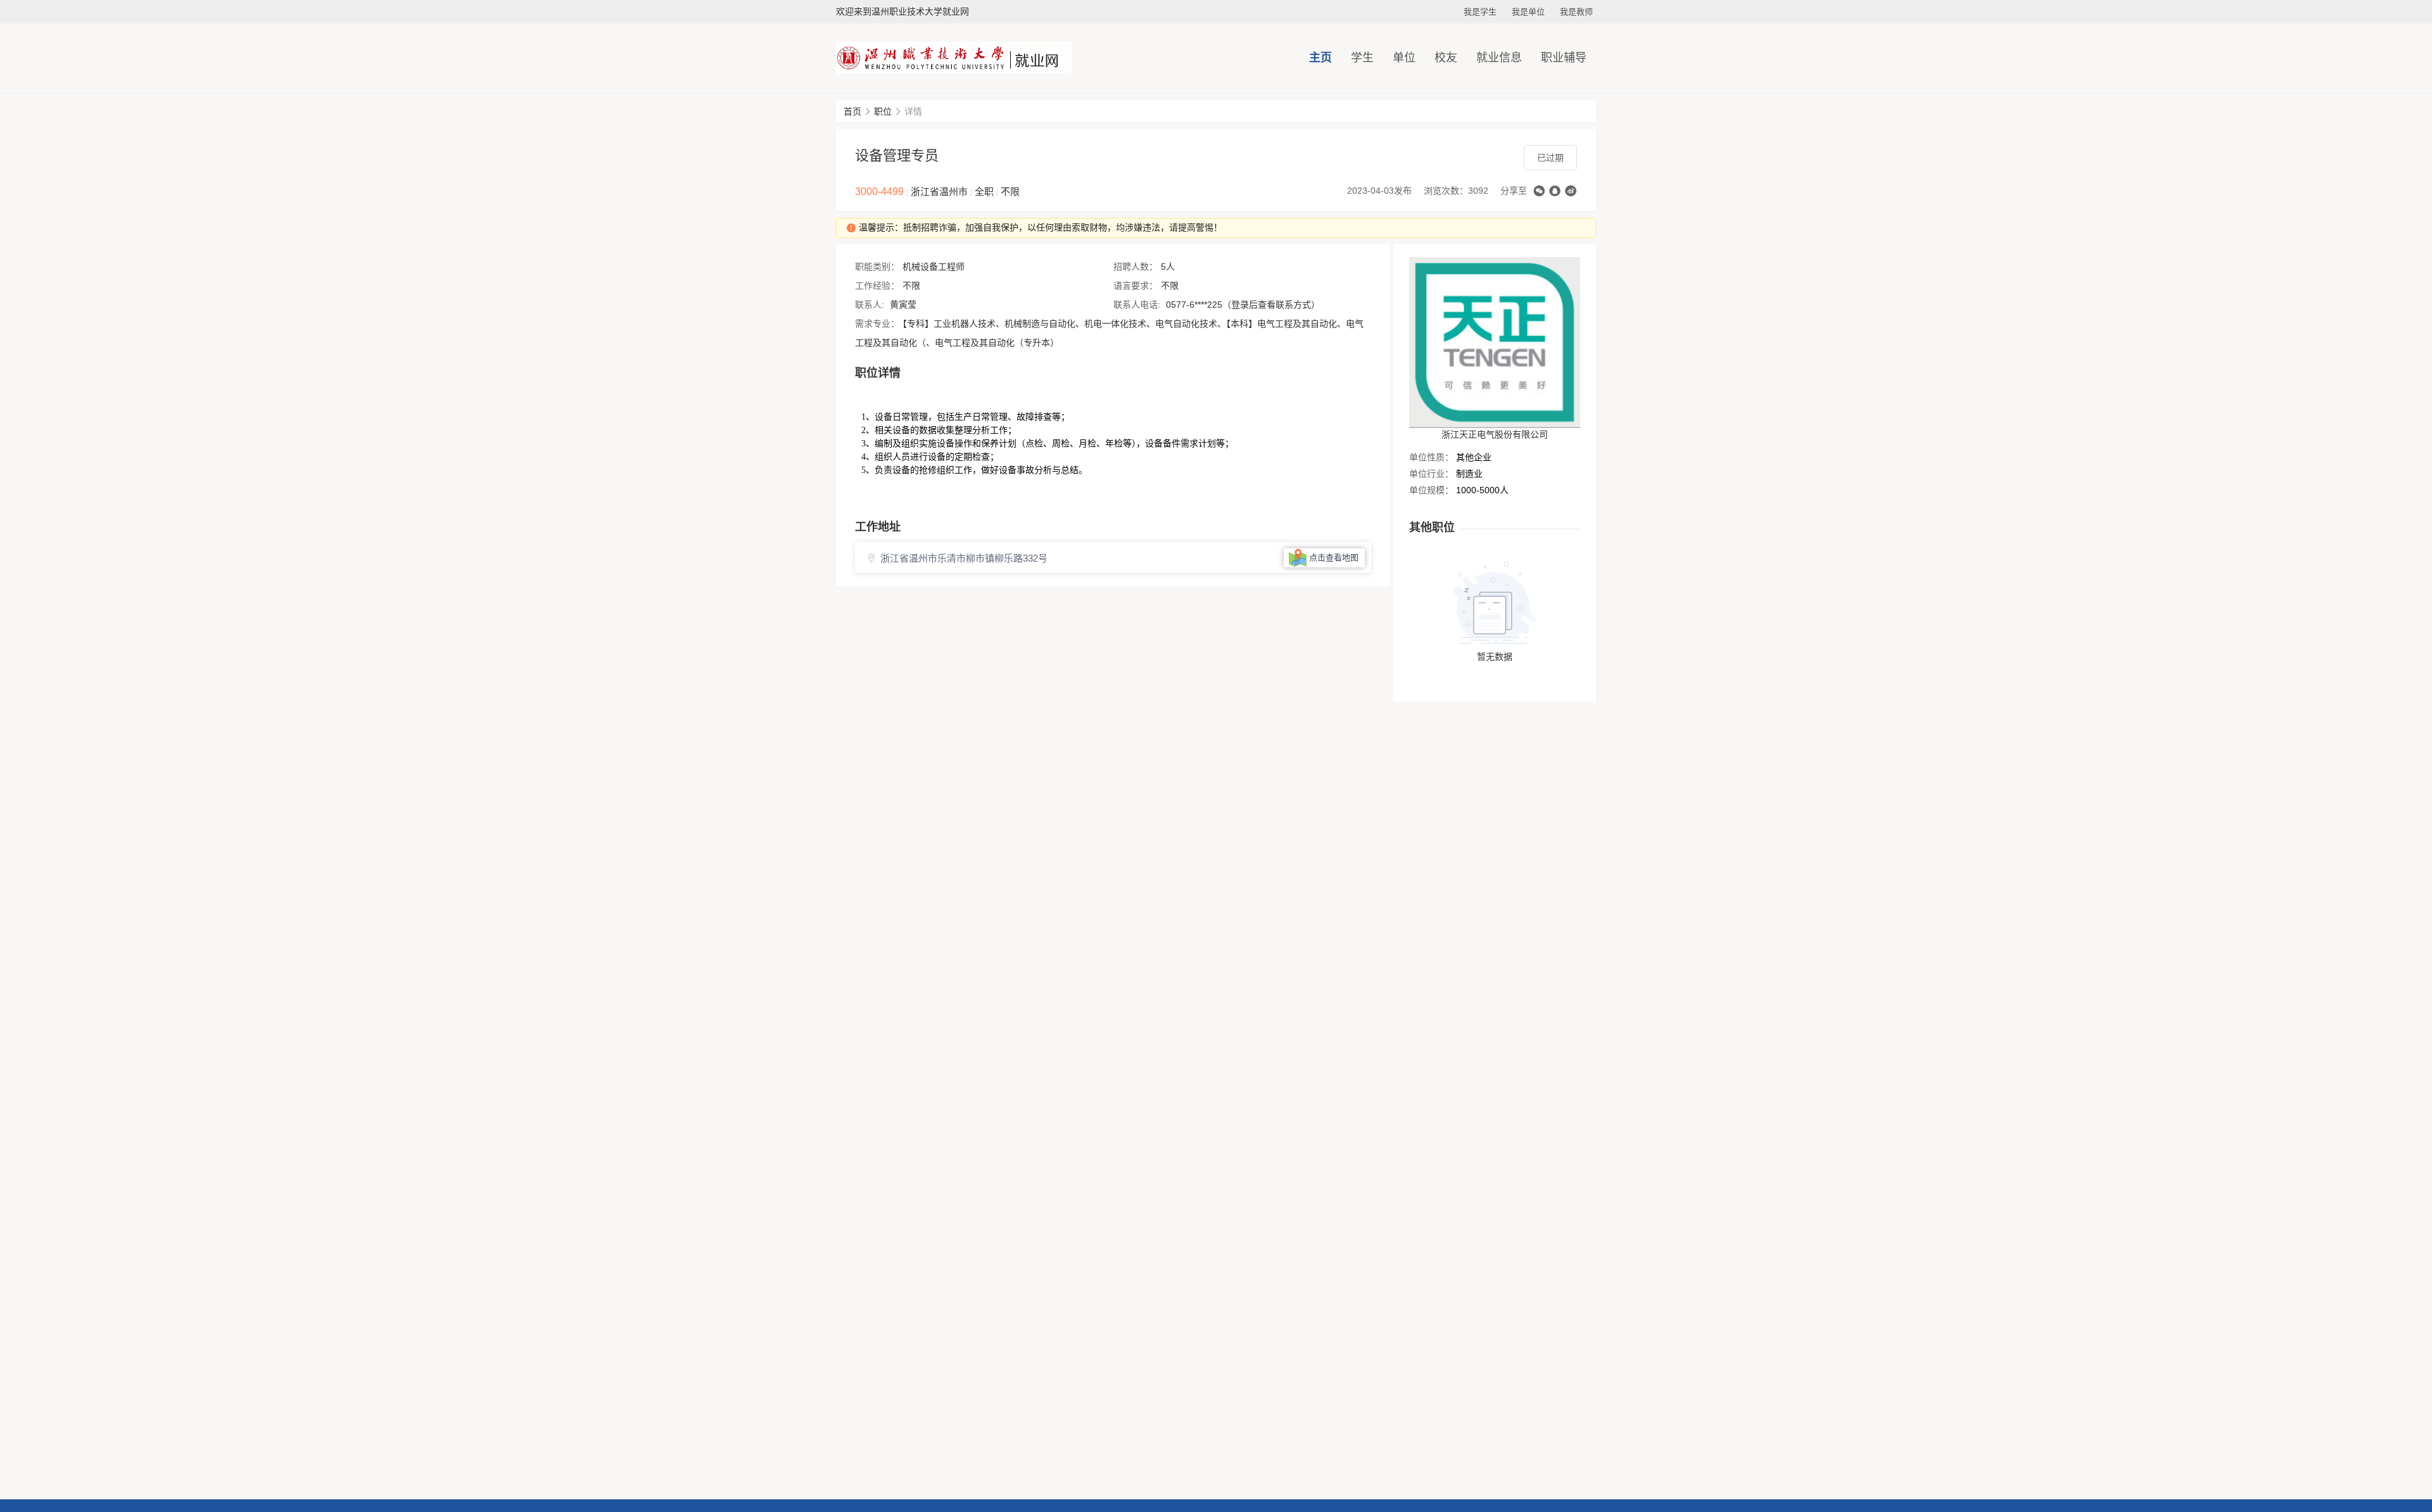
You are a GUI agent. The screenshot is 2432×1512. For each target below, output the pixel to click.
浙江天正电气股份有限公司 (1495, 434)
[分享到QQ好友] (1555, 191)
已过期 (1550, 158)
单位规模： (1431, 490)
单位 (1404, 58)
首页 (852, 111)
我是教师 (1576, 12)
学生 (1362, 58)
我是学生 (1480, 12)
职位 (883, 111)
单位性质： (1431, 457)
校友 (1446, 58)
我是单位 (1528, 12)
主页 (1320, 58)
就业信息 (1499, 58)
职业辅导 (1564, 58)
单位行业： (1431, 474)
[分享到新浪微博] (1571, 191)
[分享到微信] (1539, 191)
